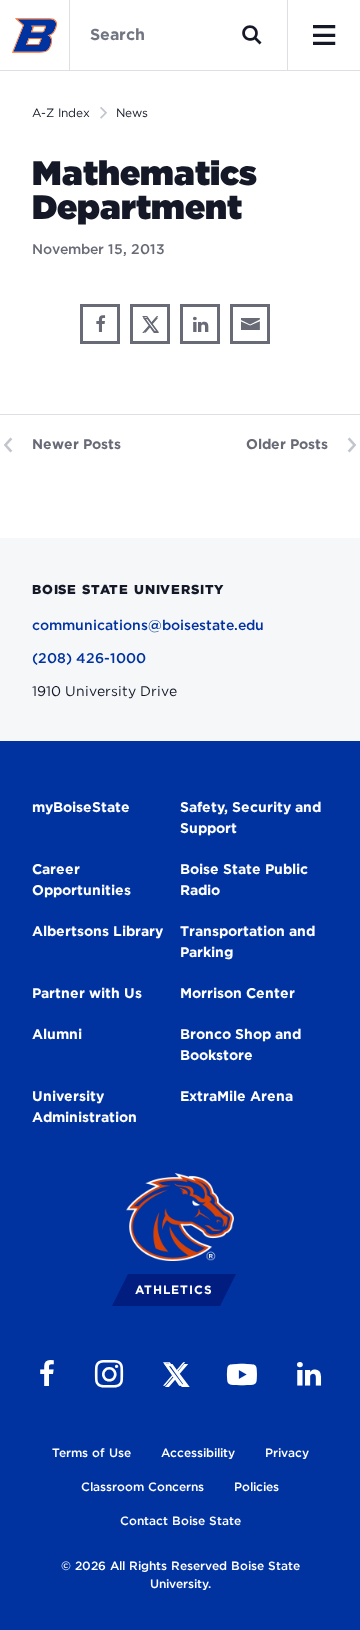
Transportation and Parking (247, 941)
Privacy (287, 1452)
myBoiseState (81, 807)
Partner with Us (87, 993)
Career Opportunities (81, 879)
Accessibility (198, 1452)
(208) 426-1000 (89, 658)
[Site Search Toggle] (252, 35)
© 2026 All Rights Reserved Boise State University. (180, 1574)
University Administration (84, 1106)
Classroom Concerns (142, 1486)
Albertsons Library (97, 931)
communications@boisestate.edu (148, 625)
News (132, 112)
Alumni (57, 1034)
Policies (256, 1486)
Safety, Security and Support (250, 817)
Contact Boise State (180, 1520)
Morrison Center (237, 993)
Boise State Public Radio (244, 879)
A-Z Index (61, 112)
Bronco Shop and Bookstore (240, 1044)
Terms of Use (91, 1452)
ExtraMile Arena (236, 1096)
